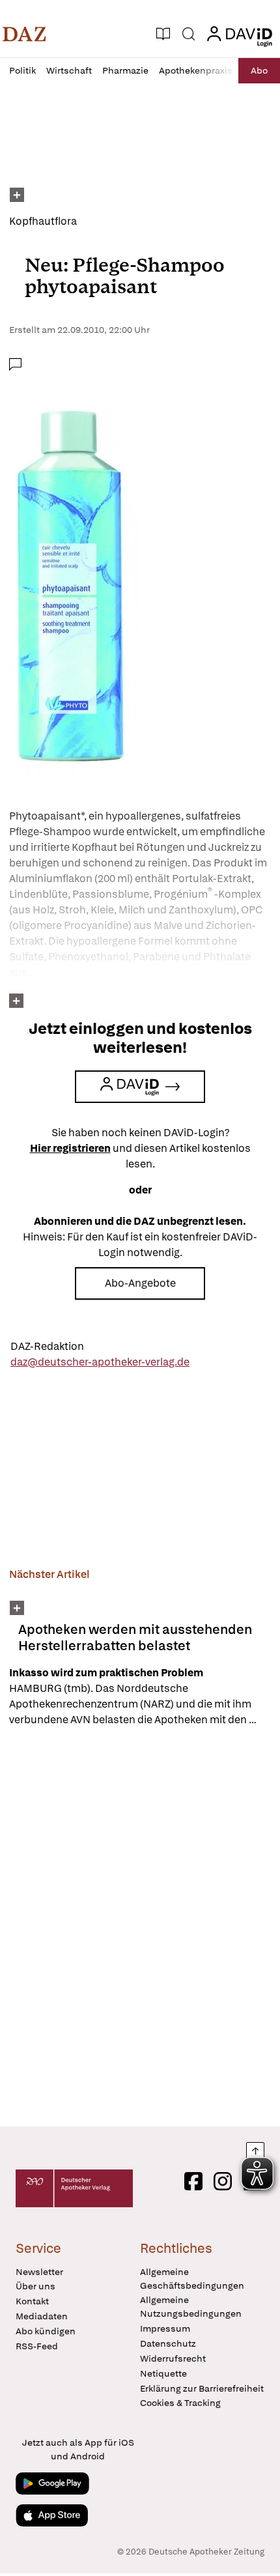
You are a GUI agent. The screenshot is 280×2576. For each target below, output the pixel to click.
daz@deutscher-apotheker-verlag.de (100, 1362)
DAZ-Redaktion (47, 1346)
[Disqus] (140, 1926)
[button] (24, 34)
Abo (259, 70)
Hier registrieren (70, 1148)
